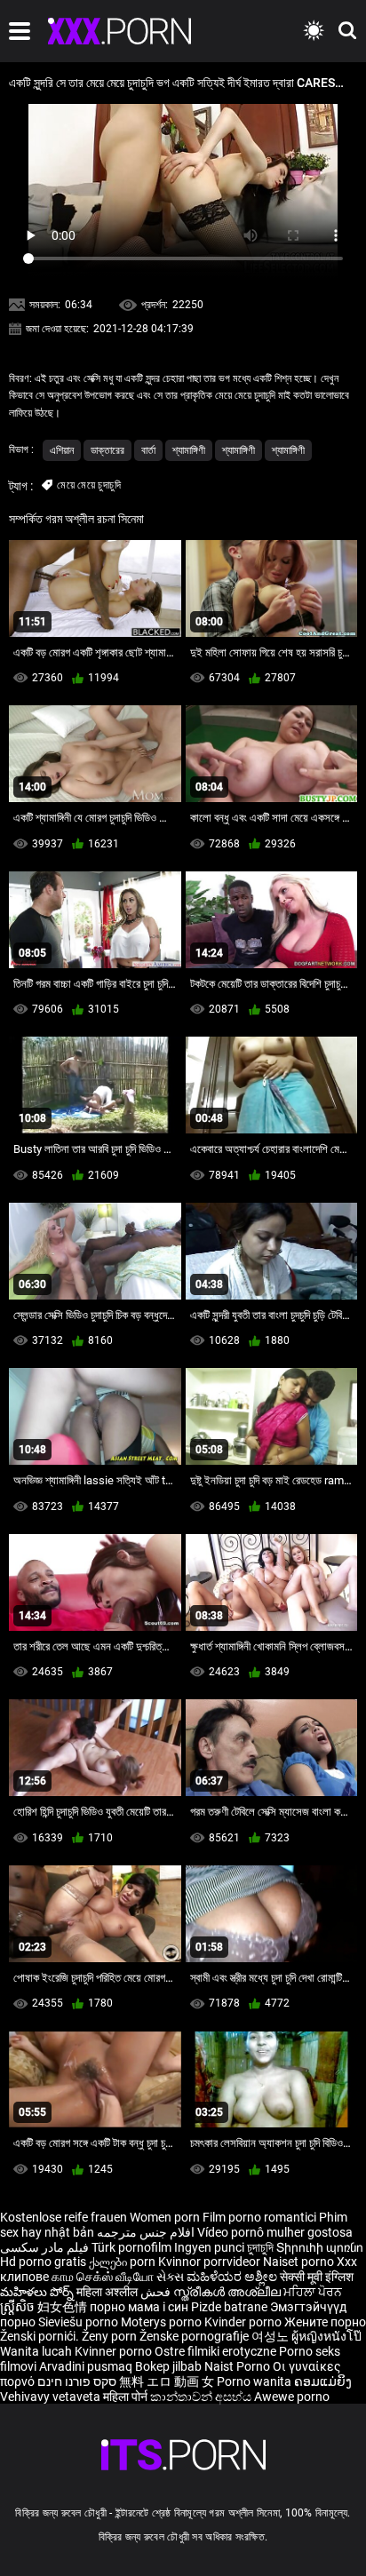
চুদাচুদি (260, 2247)
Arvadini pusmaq (87, 2366)
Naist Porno (239, 2366)
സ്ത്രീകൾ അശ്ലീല (228, 2292)
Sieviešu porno (80, 2322)
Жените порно (325, 2322)
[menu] (20, 31)
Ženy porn (111, 2336)
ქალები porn (123, 2262)
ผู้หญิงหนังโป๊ (326, 2336)
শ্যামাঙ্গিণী (189, 450)
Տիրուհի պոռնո (320, 2247)
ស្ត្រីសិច (19, 2307)
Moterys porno (163, 2322)
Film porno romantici (259, 2217)
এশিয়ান (62, 450)
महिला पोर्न (127, 2397)
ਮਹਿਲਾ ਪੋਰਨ (313, 2292)
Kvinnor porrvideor (211, 2262)
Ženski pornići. (41, 2336)
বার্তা (148, 450)
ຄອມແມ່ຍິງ (323, 2381)
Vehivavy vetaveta (52, 2397)
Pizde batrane (229, 2307)
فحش (157, 2292)
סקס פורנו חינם (77, 2381)
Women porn (166, 2217)
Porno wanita (255, 2381)
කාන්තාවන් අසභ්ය (202, 2397)
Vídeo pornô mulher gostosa (275, 2232)
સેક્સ (170, 2277)
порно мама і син (139, 2307)
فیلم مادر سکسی (44, 2247)
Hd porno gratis (43, 2262)
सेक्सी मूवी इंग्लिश (317, 2277)
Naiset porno (300, 2262)
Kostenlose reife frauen (64, 2217)
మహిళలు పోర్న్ (38, 2292)
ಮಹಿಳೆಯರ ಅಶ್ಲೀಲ (233, 2277)
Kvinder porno (244, 2322)
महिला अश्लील (108, 2292)
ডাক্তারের (107, 450)
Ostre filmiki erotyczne (215, 2351)
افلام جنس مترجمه (146, 2232)
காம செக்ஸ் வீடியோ (103, 2277)
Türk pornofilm (131, 2247)
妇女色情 (64, 2307)
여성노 (271, 2336)
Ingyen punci (209, 2247)
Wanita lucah (37, 2351)
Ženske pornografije (195, 2336)
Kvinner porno (115, 2351)
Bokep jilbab (168, 2366)
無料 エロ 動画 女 (167, 2381)
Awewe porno (292, 2397)
